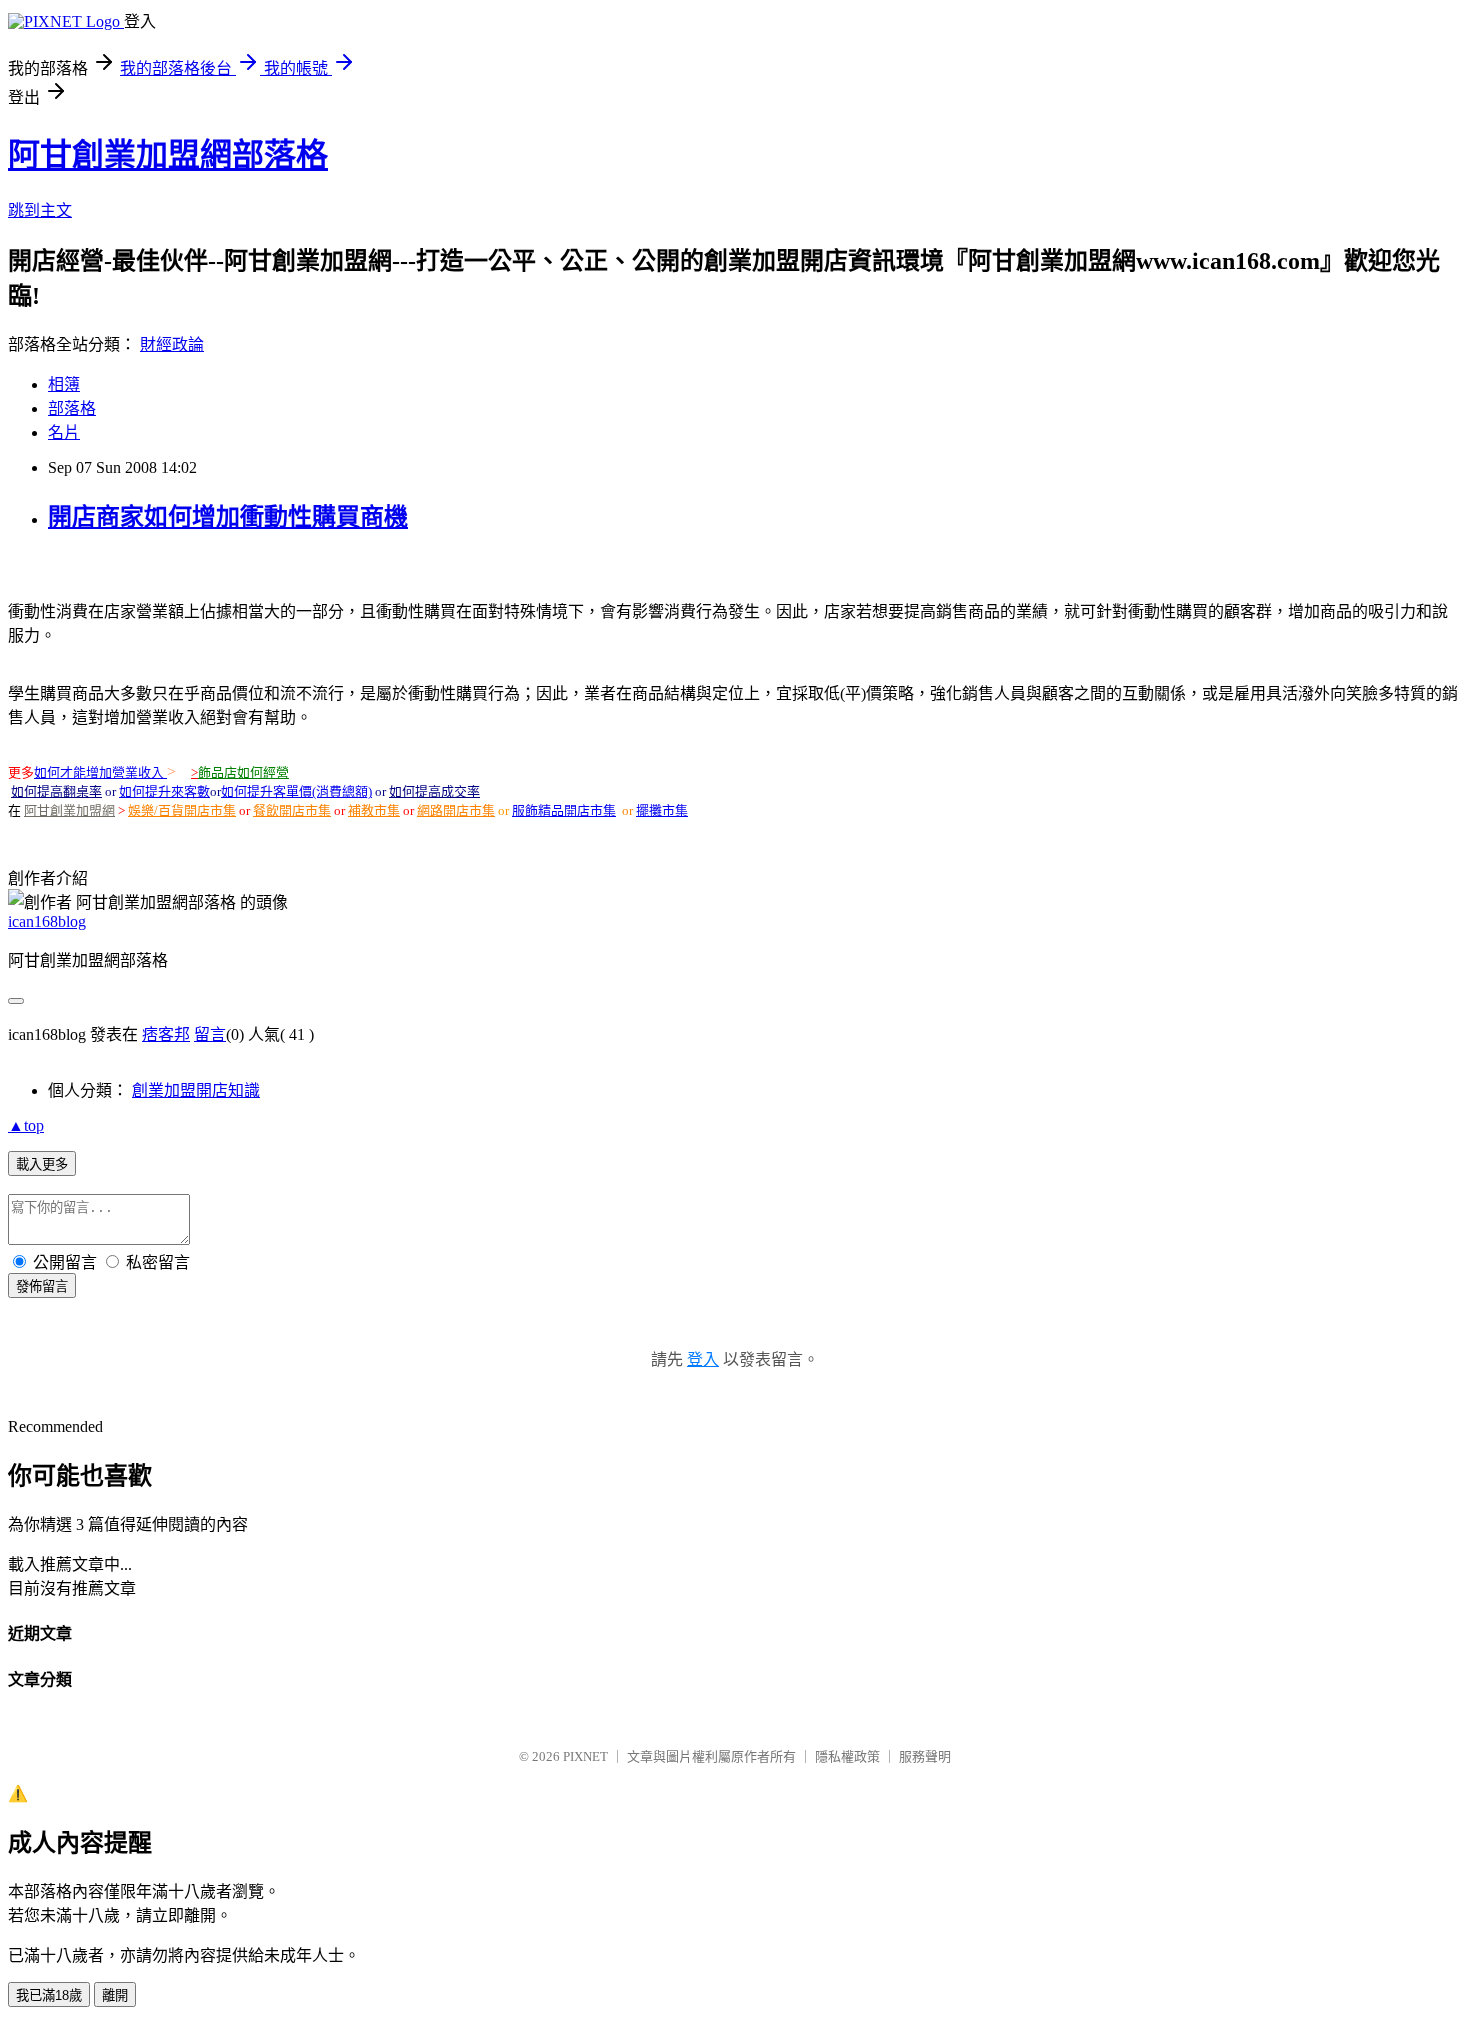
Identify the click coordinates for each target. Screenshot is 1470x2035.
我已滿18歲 (49, 1995)
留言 (210, 1034)
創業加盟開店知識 (196, 1090)
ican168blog (47, 921)
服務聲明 (925, 1756)
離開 (115, 1995)
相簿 (64, 384)
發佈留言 (42, 1286)
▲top (26, 1125)
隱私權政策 (847, 1756)
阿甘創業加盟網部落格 (168, 155)
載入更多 (42, 1164)
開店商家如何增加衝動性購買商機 (228, 517)
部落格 (72, 408)
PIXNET (585, 1756)
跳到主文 (40, 210)
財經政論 (172, 344)
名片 (64, 432)
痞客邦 (166, 1034)
